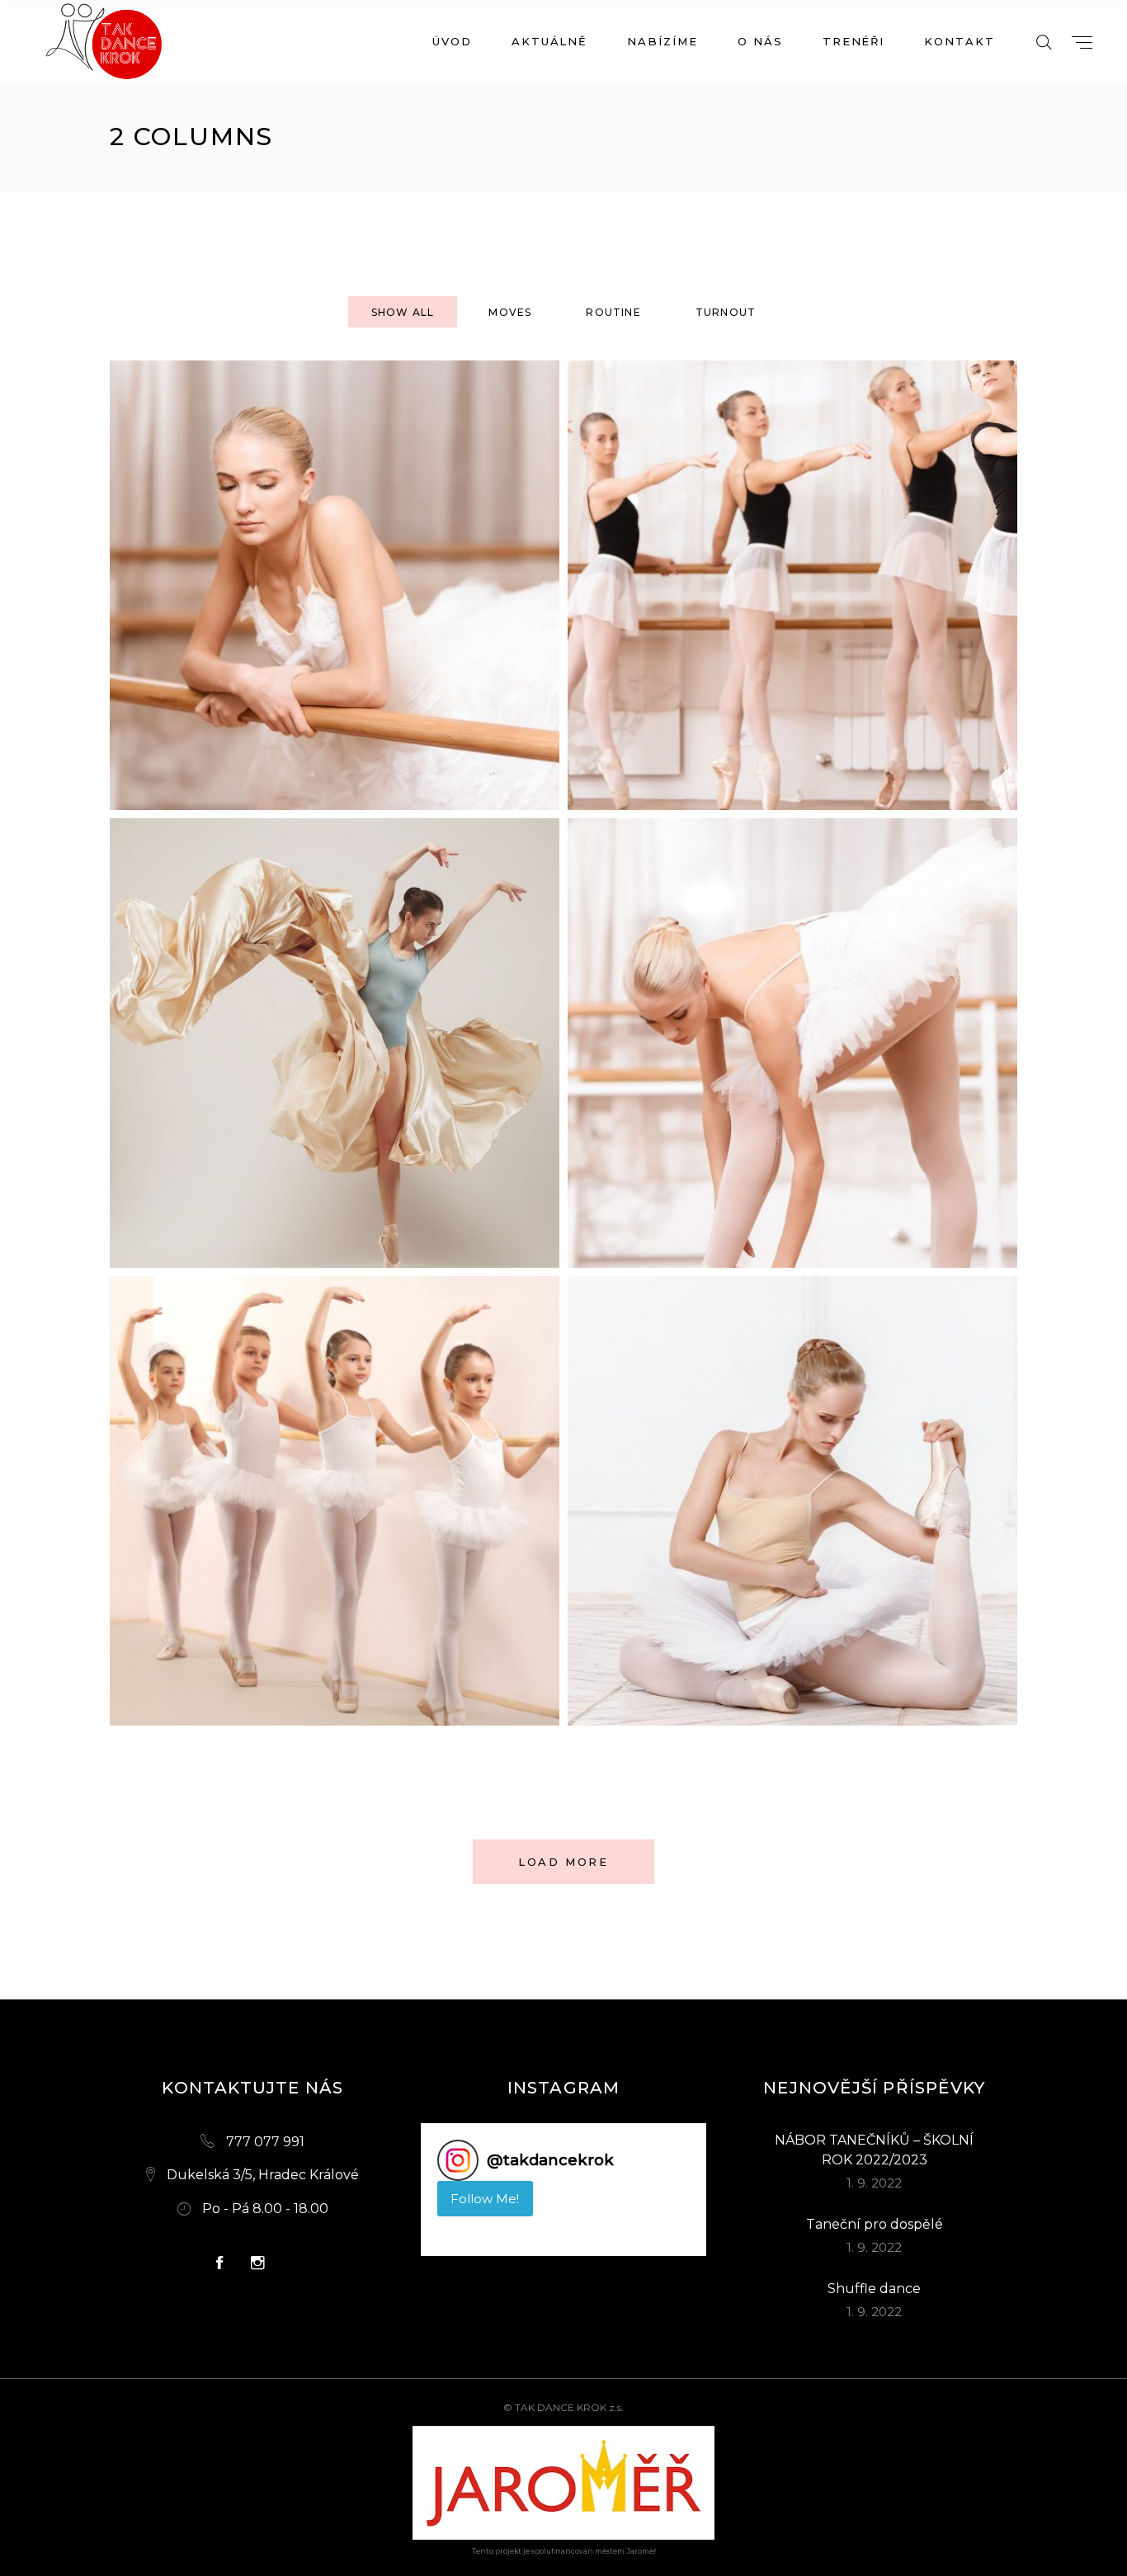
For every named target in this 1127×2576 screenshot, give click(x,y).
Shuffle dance (874, 2289)
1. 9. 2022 (874, 2183)
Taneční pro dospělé (875, 2224)
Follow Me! (485, 2199)
